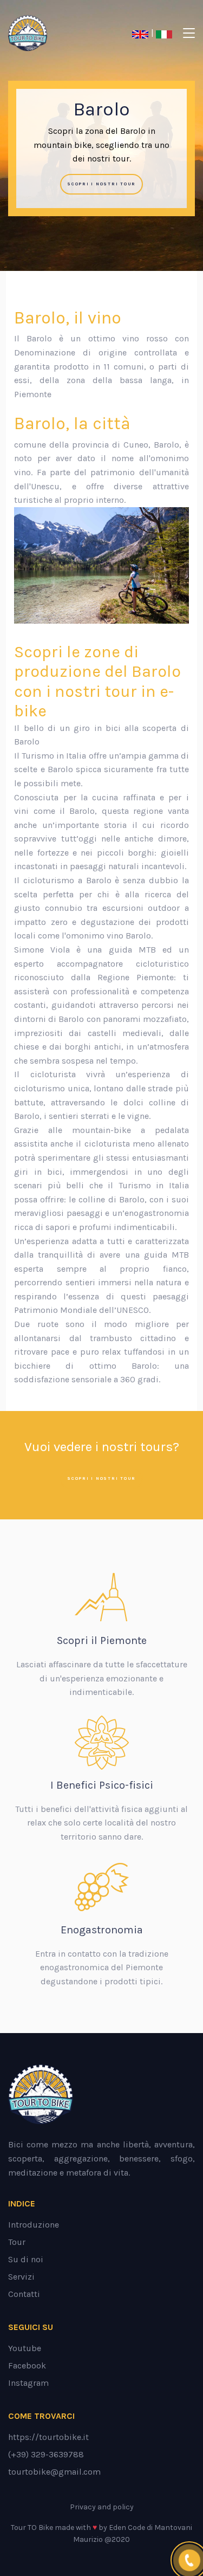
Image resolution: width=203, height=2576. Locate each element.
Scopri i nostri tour (101, 184)
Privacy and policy (102, 2507)
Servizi (21, 2277)
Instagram (28, 2383)
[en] (142, 33)
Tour (17, 2242)
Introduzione (34, 2225)
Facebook (27, 2365)
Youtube (25, 2348)
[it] (165, 33)
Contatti (24, 2294)
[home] (47, 33)
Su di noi (26, 2259)
